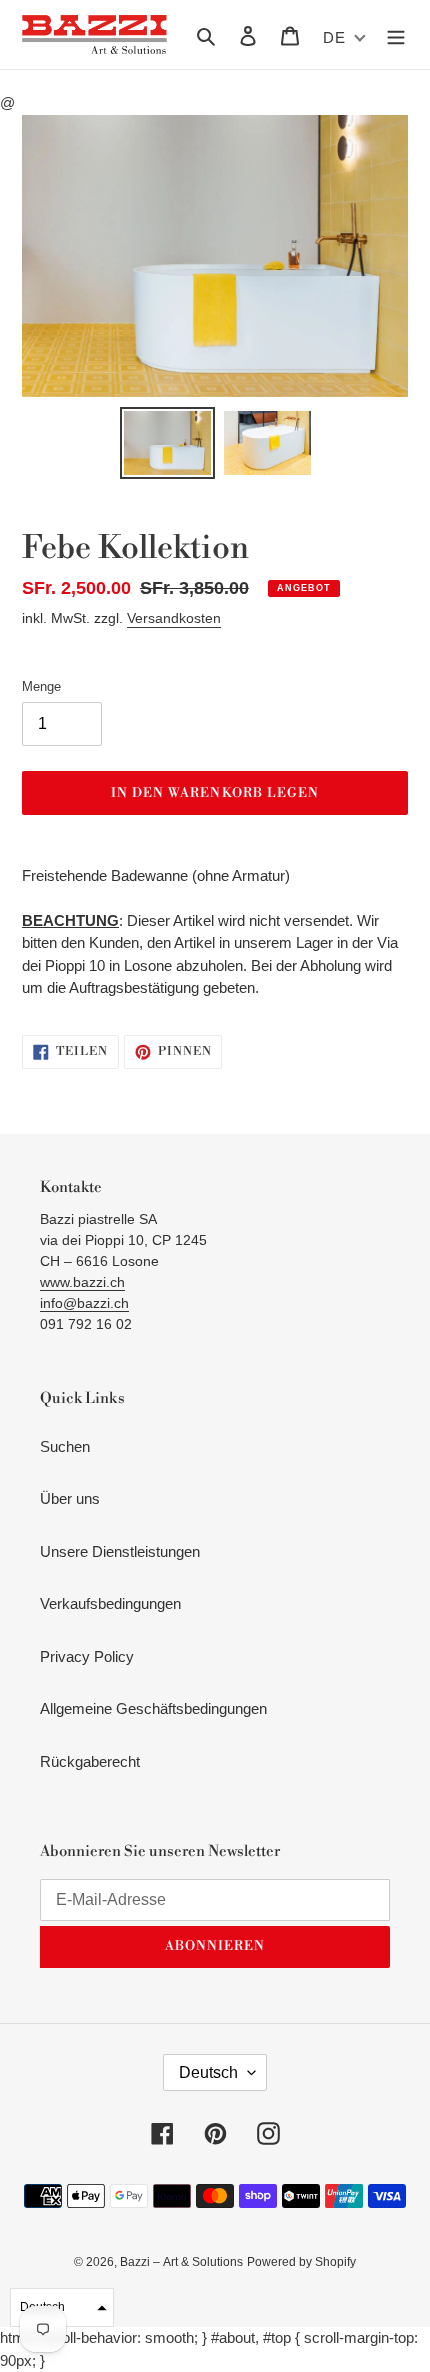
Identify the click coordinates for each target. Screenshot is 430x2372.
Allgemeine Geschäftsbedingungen (153, 1708)
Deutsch (208, 2072)
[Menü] (396, 34)
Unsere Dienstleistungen (120, 1551)
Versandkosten (174, 618)
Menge (41, 686)
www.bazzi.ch (82, 1282)
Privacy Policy (87, 1656)
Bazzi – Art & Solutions (181, 2262)
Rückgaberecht (90, 1761)
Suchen (65, 1446)
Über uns (70, 1498)
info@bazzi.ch (84, 1303)
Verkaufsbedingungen (110, 1603)
